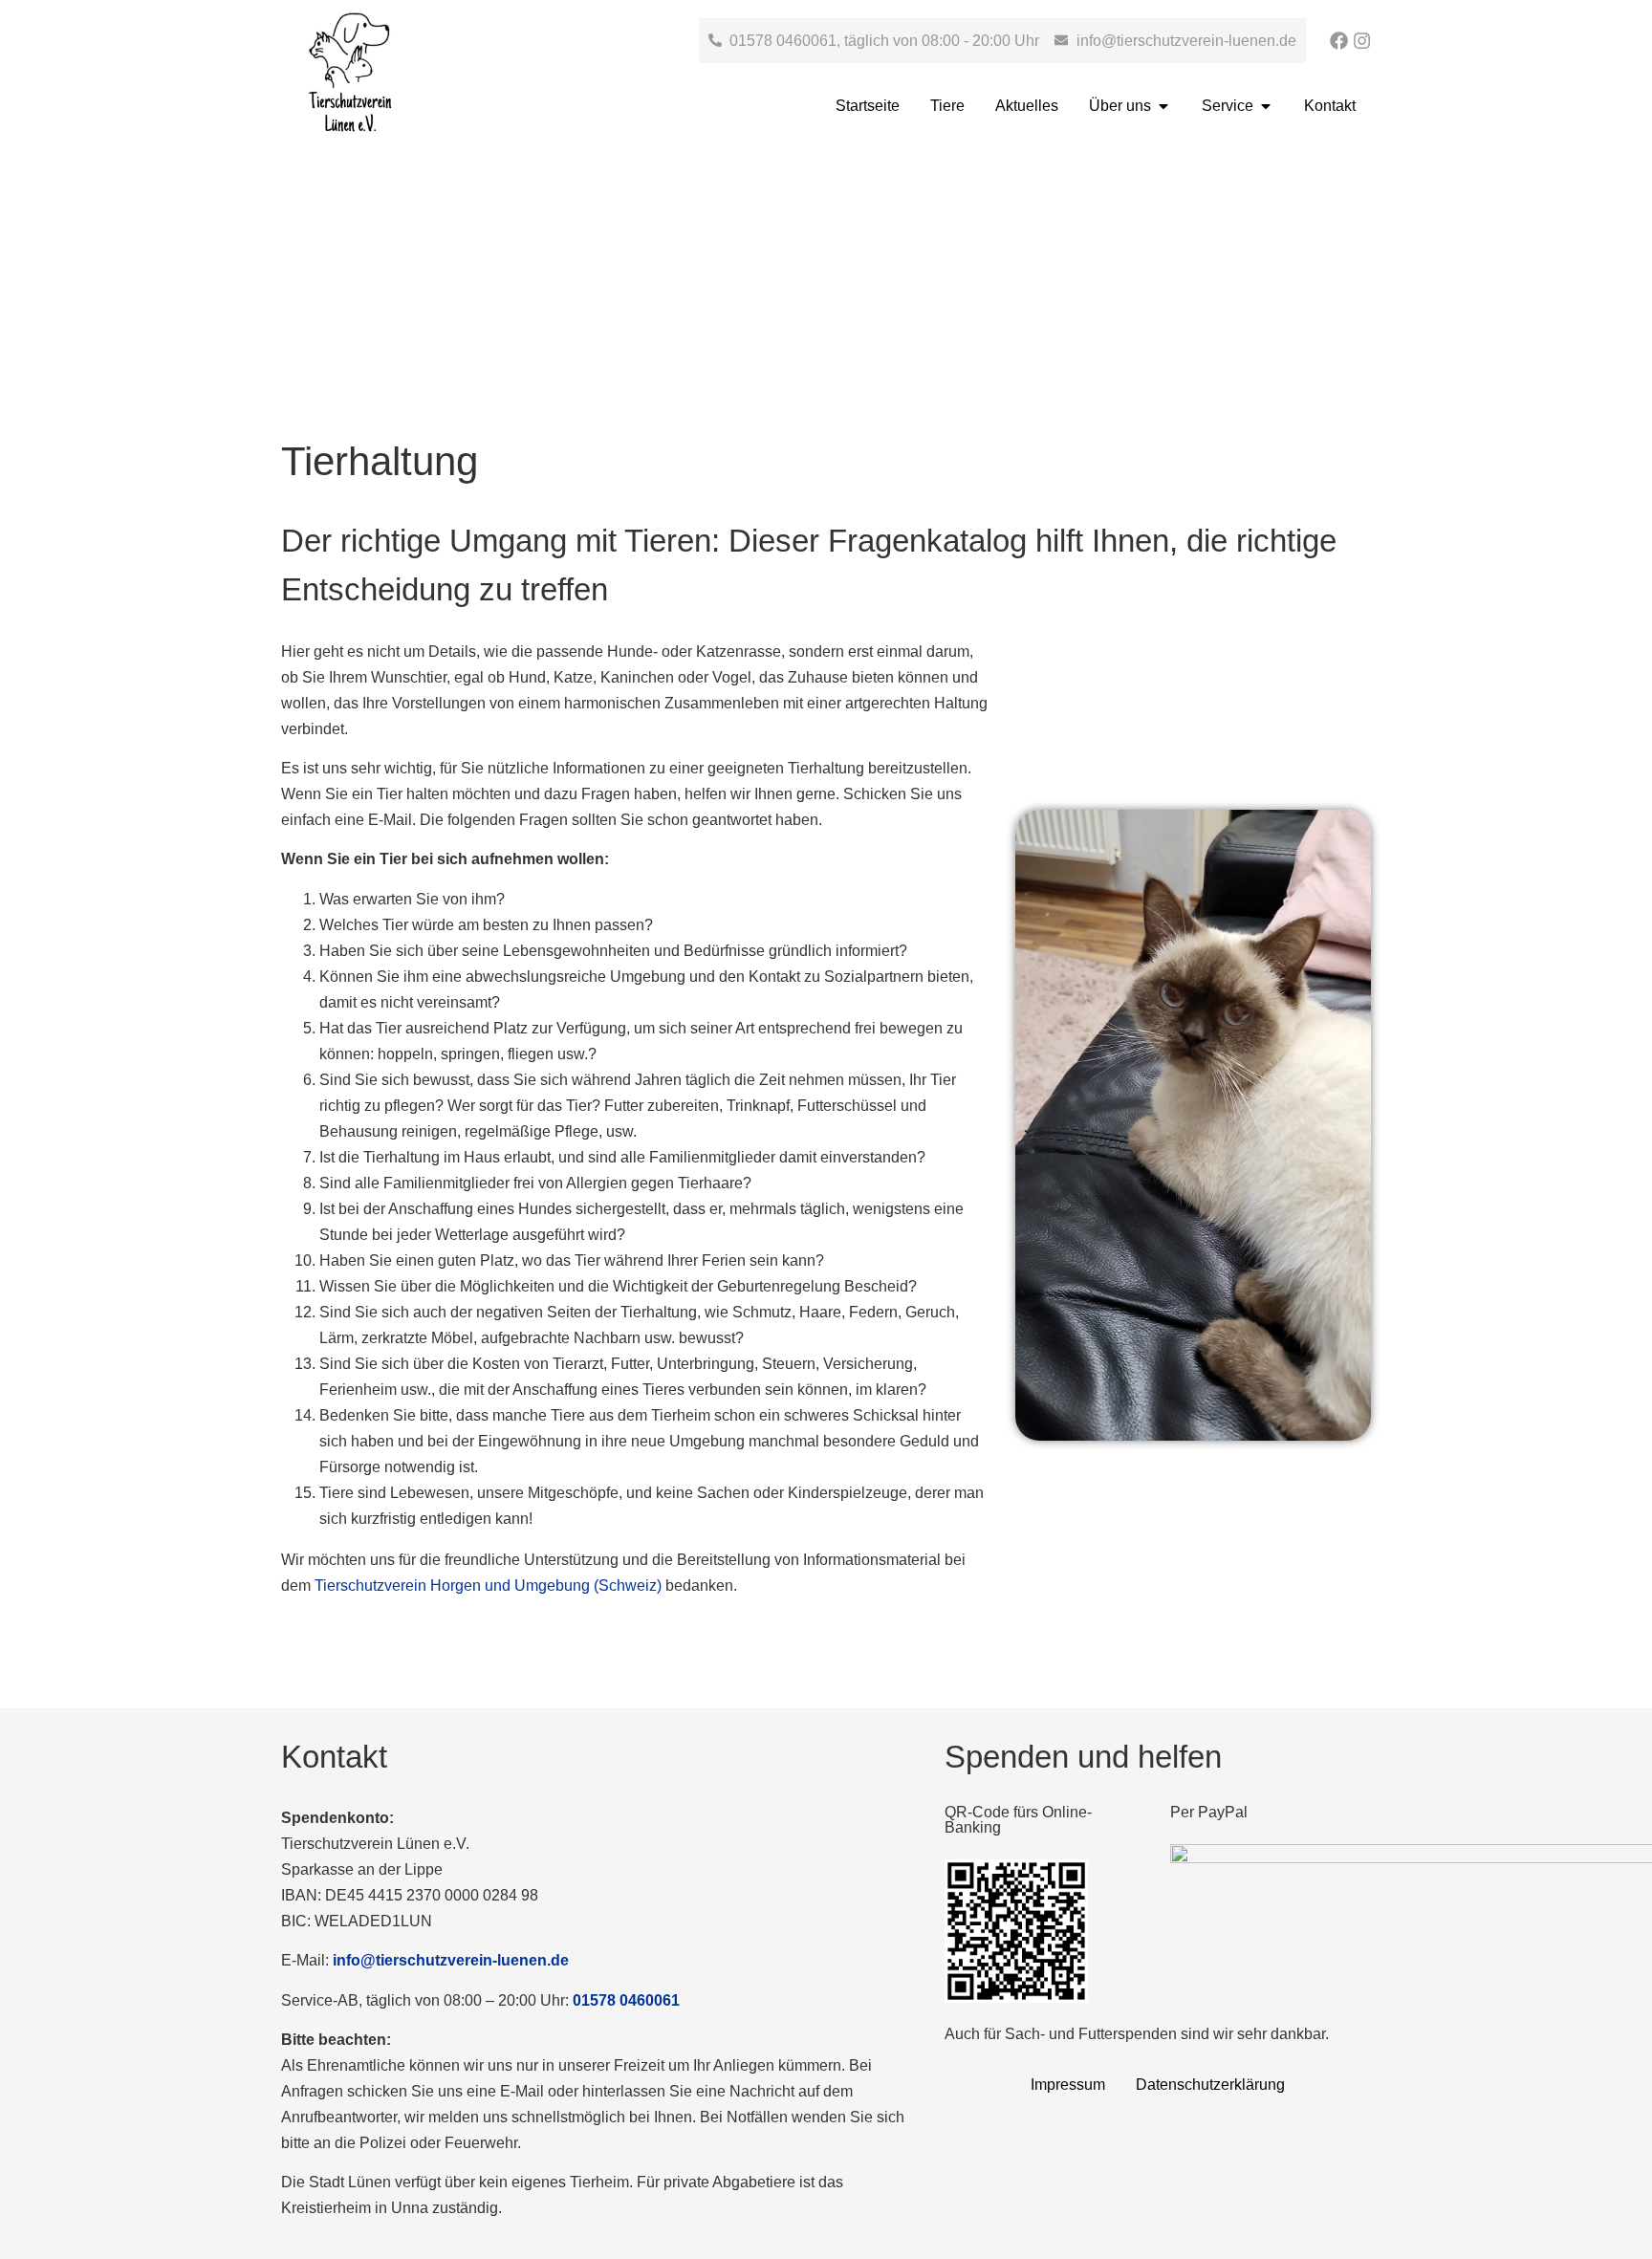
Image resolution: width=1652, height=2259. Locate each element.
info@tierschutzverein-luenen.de (451, 1960)
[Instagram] (1362, 41)
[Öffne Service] (1266, 106)
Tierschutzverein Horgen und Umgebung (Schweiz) (488, 1586)
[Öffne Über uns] (1163, 106)
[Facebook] (1339, 41)
